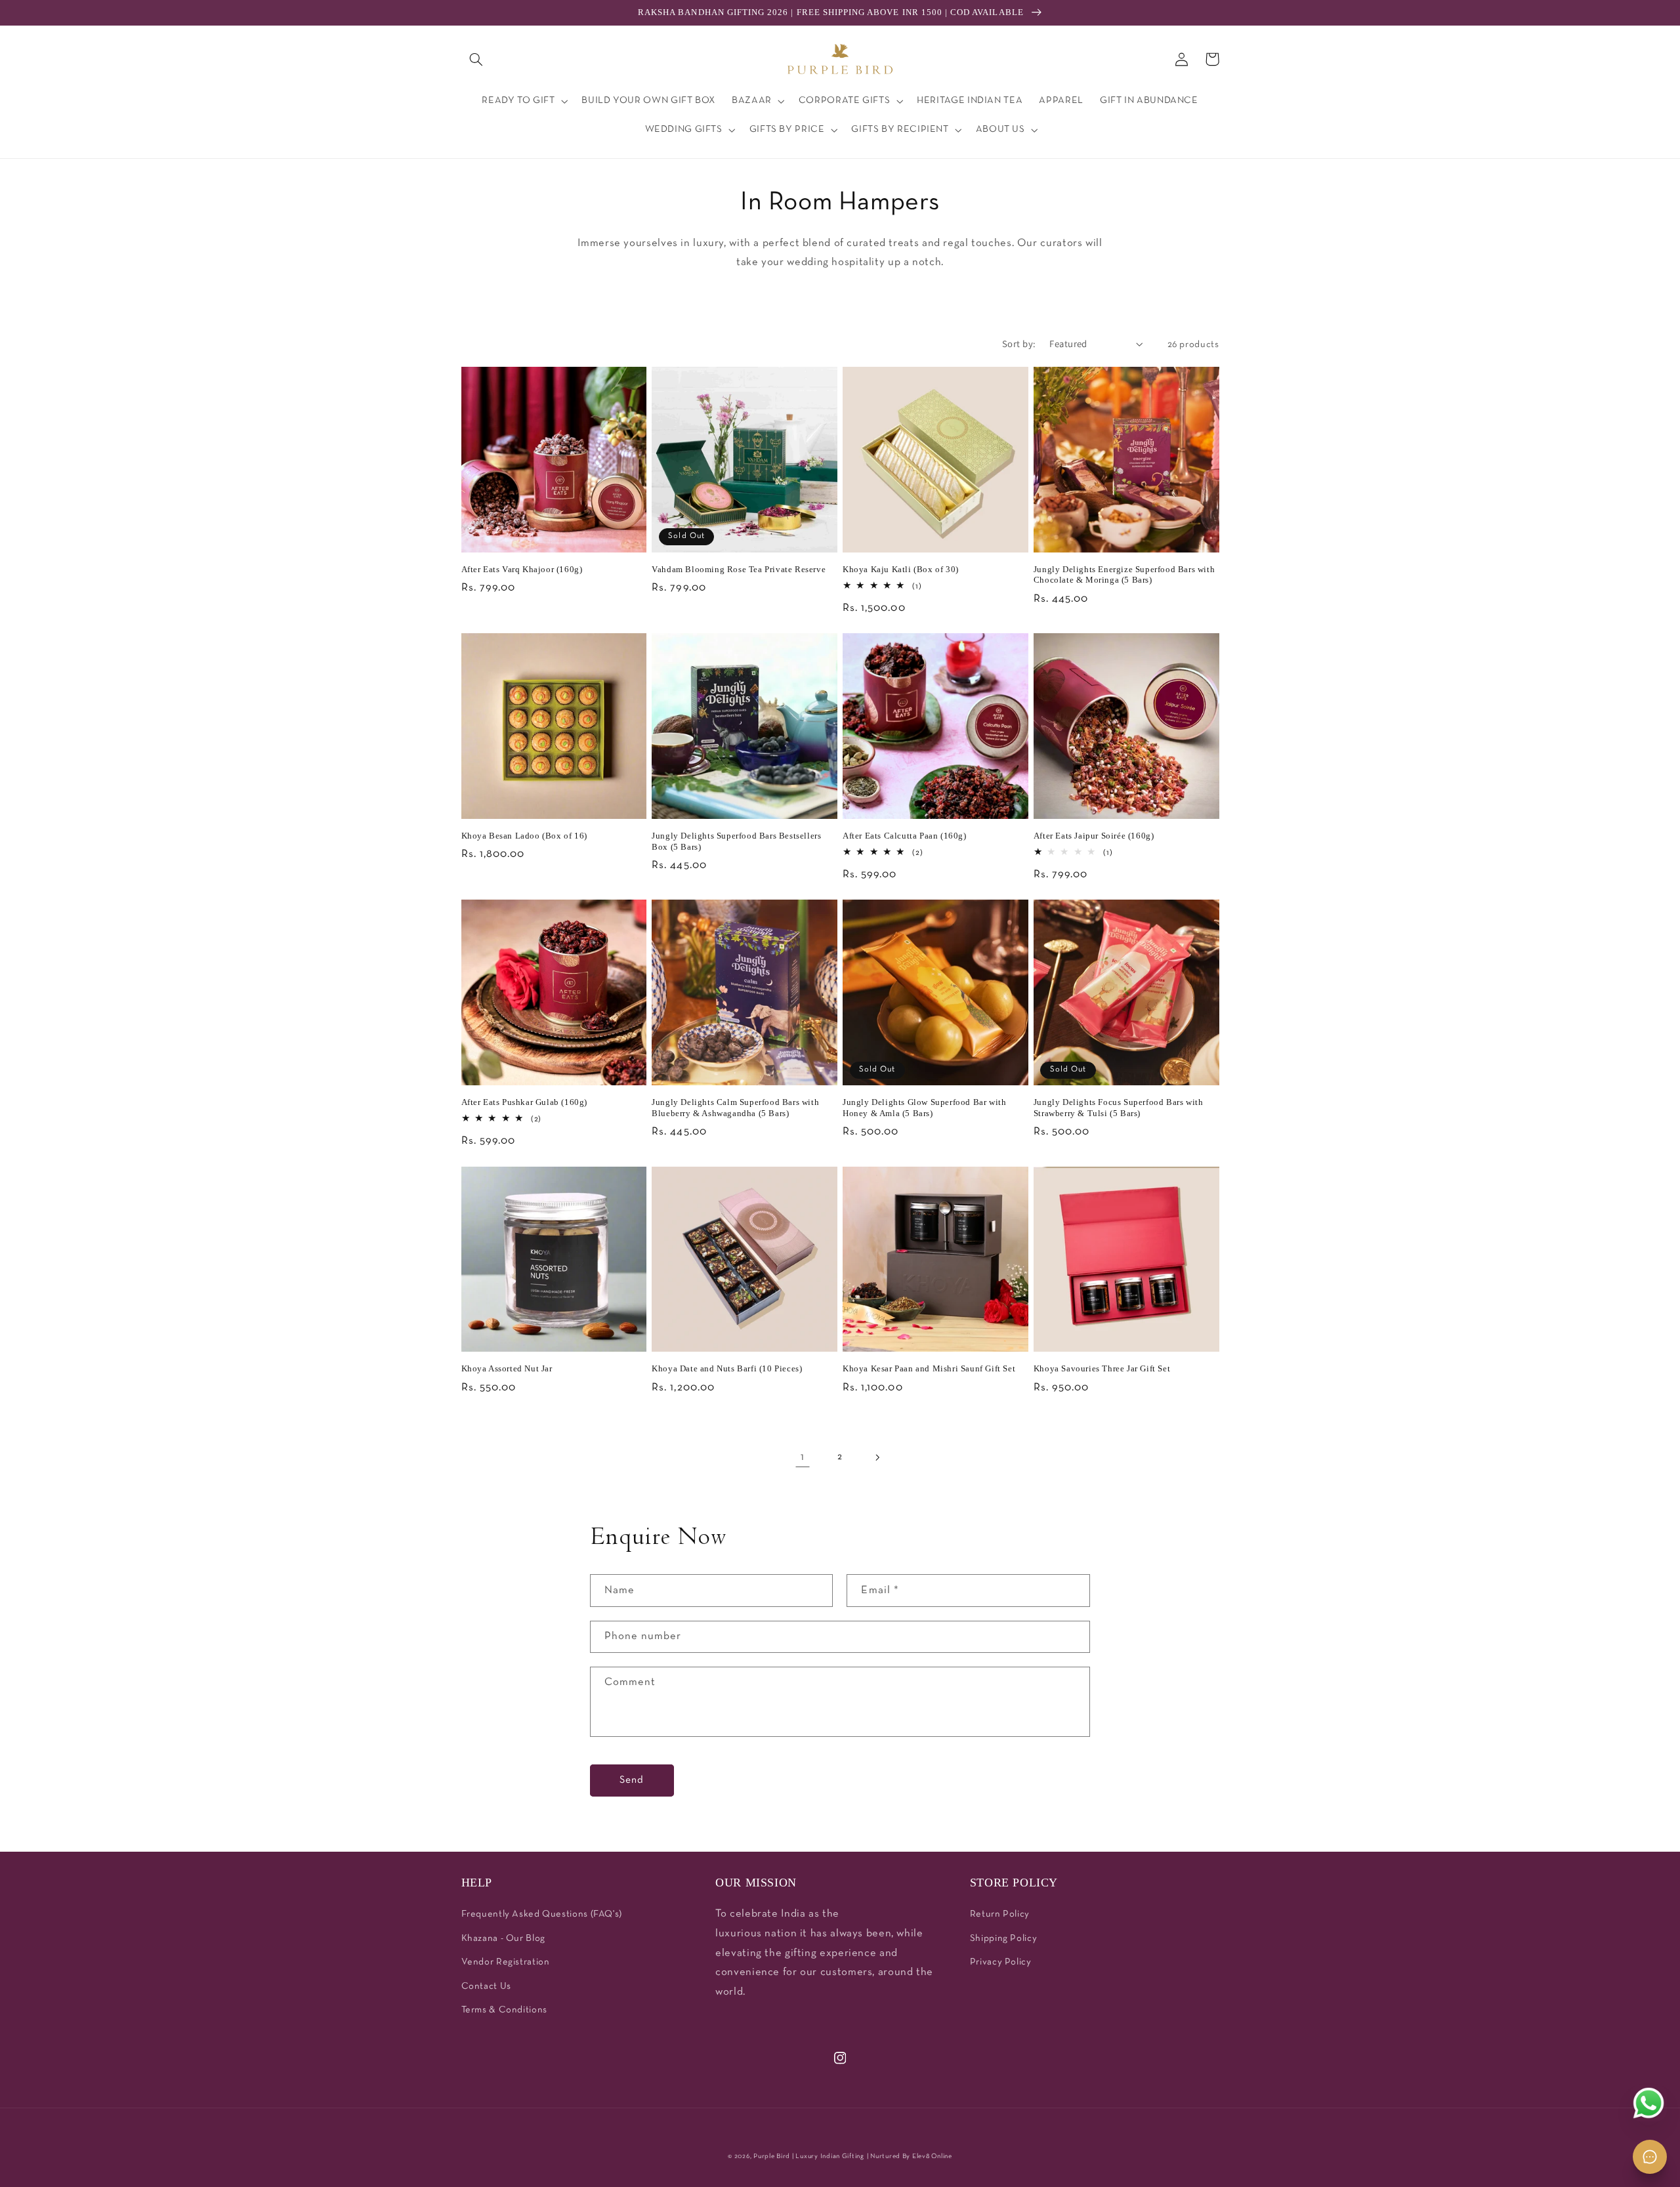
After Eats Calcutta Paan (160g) (905, 836)
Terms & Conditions (504, 2010)
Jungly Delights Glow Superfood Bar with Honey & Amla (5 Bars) (924, 1108)
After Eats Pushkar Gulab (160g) (525, 1102)
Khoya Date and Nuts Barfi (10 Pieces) (727, 1368)
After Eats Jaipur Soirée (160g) (1094, 836)
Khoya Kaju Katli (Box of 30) (901, 569)
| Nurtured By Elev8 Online (910, 2156)
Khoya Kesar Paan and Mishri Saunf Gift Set (929, 1368)
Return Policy (1000, 1914)
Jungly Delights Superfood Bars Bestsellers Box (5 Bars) (736, 841)
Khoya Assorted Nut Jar (507, 1368)
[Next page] (877, 1457)
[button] (476, 59)
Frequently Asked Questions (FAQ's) (542, 1914)
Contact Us (486, 1987)
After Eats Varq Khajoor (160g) (522, 569)
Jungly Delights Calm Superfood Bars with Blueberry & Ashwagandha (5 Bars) (735, 1108)
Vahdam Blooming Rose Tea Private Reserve (739, 569)
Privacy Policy (1001, 1962)
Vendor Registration (506, 1962)
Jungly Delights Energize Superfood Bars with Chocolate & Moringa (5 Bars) (1124, 575)
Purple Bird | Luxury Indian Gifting (809, 2156)
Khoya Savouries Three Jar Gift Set (1102, 1368)
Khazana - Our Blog (503, 1939)
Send (632, 1780)
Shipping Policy (1003, 1939)
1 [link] (803, 1457)
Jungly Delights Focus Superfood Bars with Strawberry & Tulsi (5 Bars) (1119, 1108)
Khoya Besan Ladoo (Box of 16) (524, 836)
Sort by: (1019, 344)
